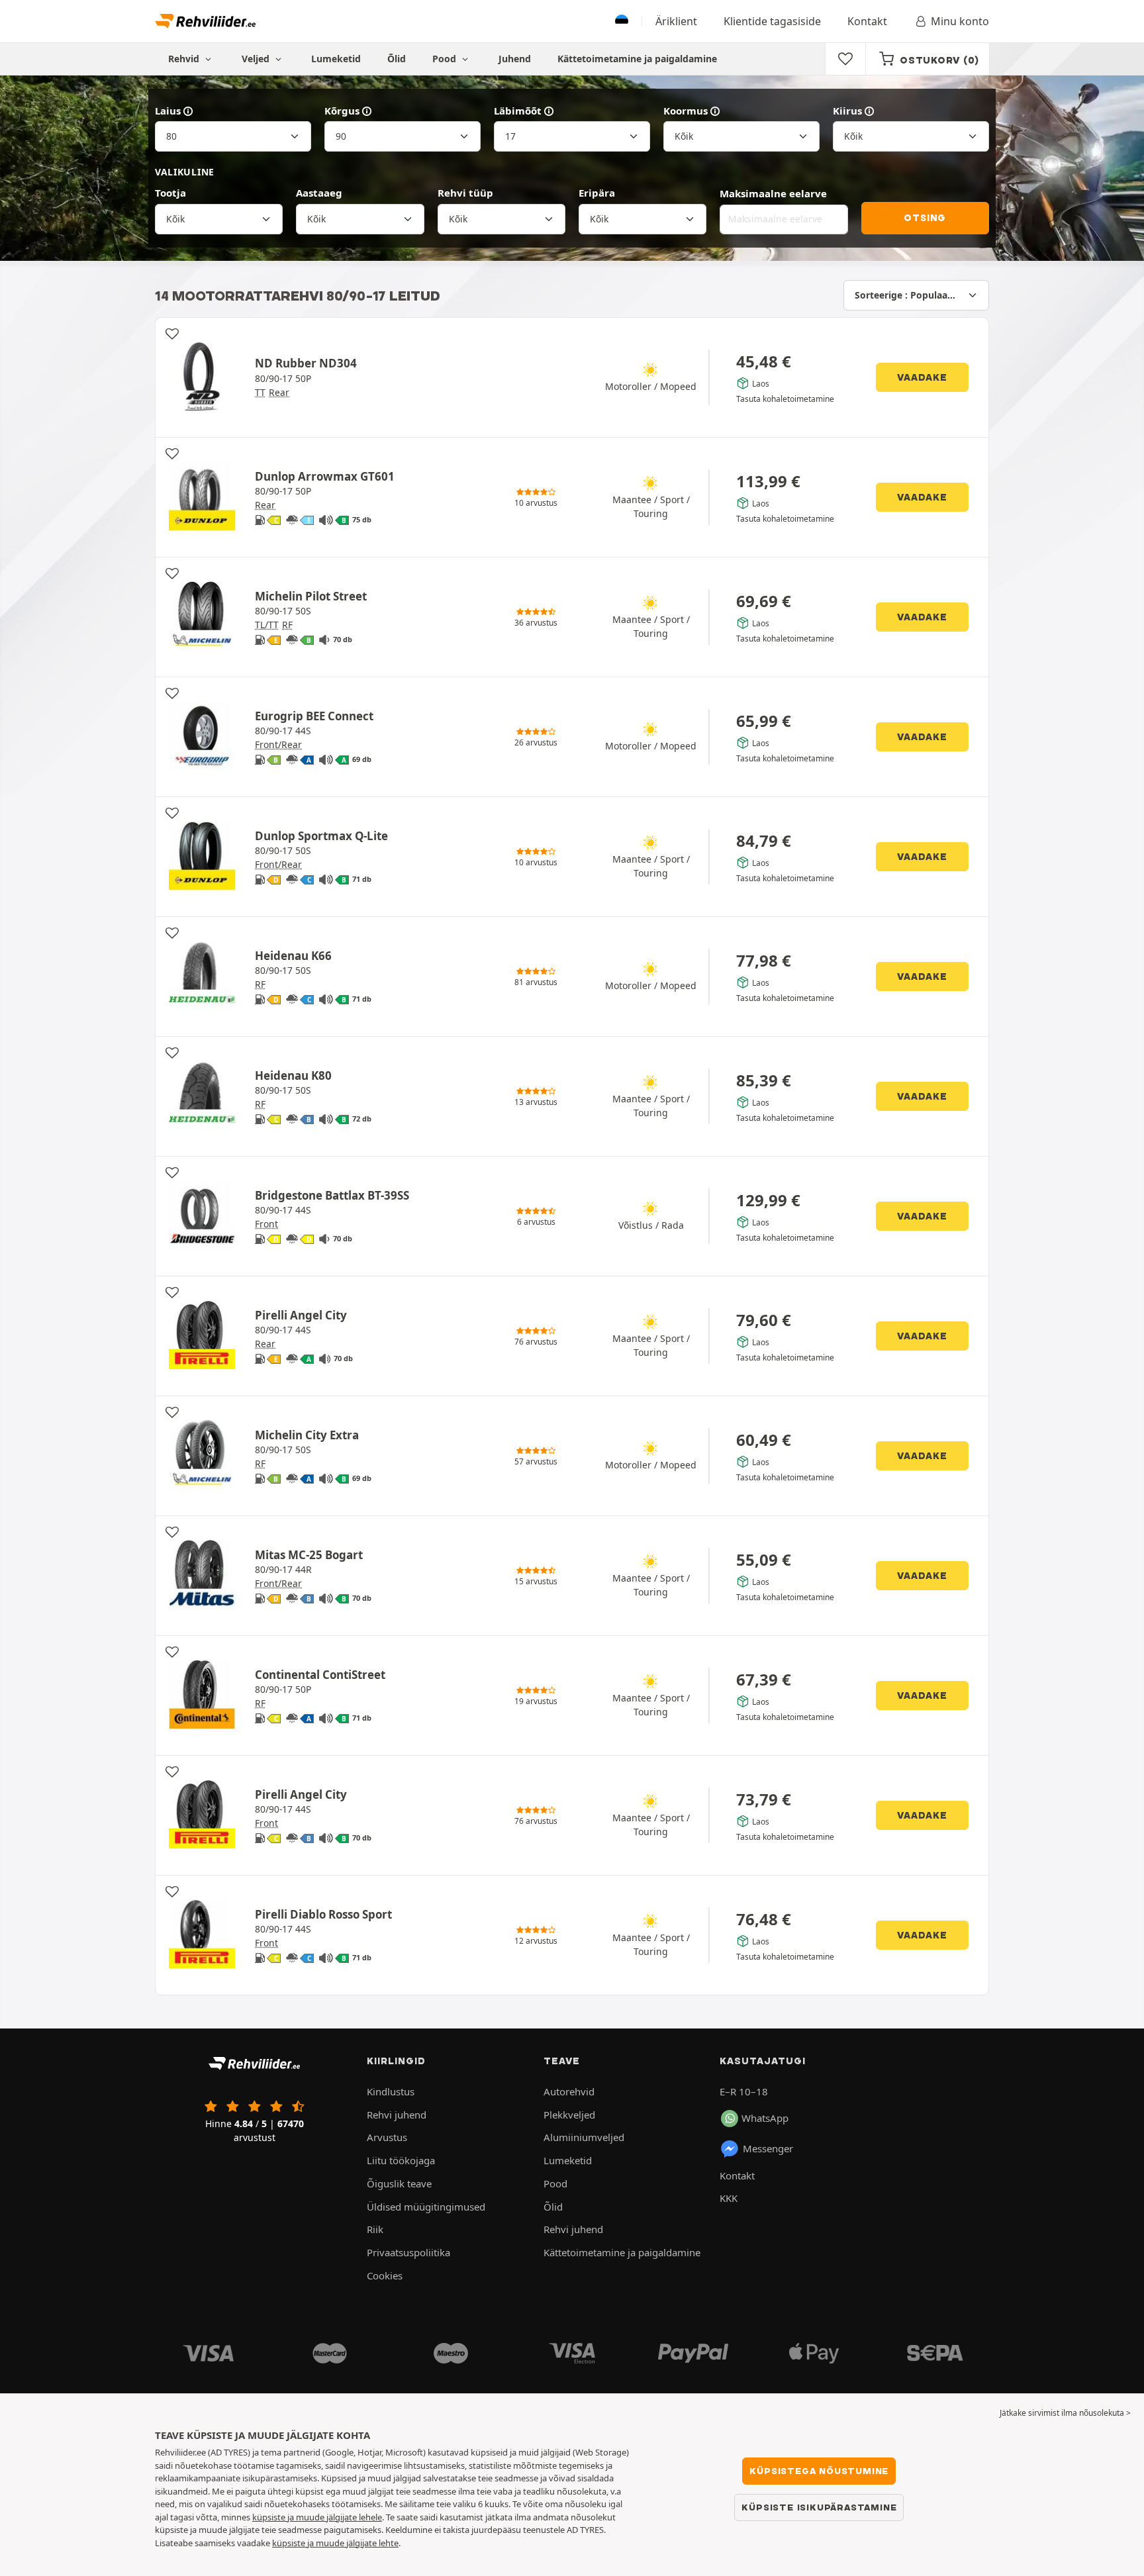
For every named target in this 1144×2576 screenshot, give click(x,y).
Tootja (170, 193)
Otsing (925, 218)
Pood (446, 59)
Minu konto (960, 21)
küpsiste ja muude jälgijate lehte (335, 2543)
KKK (729, 2198)
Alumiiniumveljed (584, 2137)
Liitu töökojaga (401, 2160)
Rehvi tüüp (465, 193)
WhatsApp (765, 2118)
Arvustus (387, 2137)
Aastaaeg (319, 193)
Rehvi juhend (397, 2115)
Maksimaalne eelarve (773, 193)
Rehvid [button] (185, 59)
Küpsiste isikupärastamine (819, 2507)
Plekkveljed (569, 2115)
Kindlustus (391, 2091)
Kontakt (867, 21)
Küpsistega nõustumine (819, 2471)
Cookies (385, 2275)
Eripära (597, 193)
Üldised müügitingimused (426, 2207)
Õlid (397, 59)
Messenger (768, 2148)
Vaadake (922, 377)
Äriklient (676, 21)
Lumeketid (336, 59)
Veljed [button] (257, 59)
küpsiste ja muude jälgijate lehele (317, 2517)
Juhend (515, 59)
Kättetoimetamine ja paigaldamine (637, 59)
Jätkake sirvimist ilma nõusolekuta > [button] (1065, 2413)
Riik (375, 2229)
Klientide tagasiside (772, 21)
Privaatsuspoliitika (408, 2252)
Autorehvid (569, 2091)
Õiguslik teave (399, 2183)
